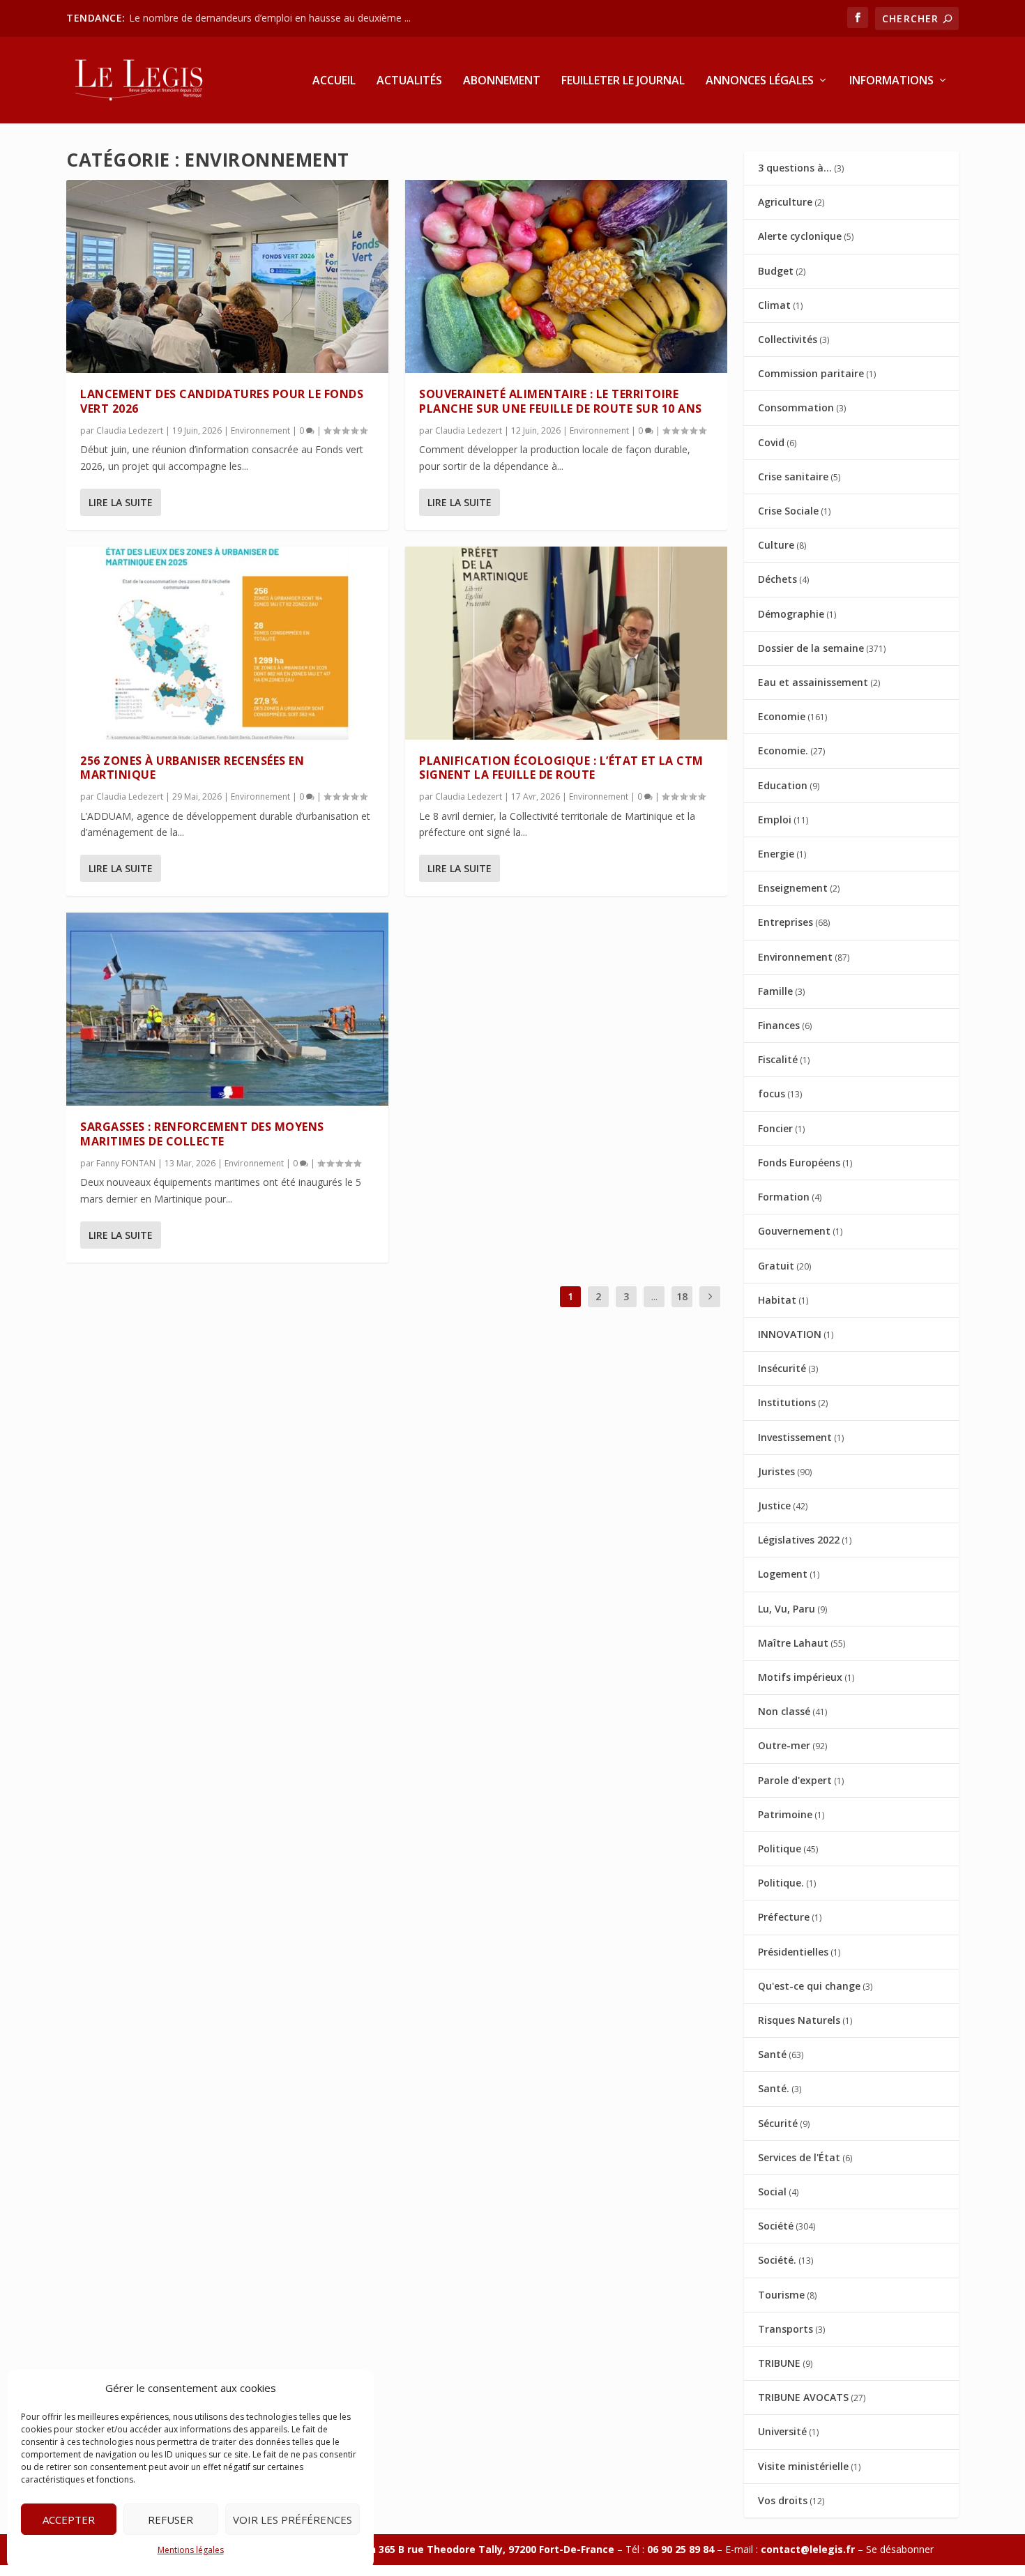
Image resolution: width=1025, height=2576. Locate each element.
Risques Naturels (799, 2020)
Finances (779, 1025)
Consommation (796, 407)
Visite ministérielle (803, 2466)
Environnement (260, 430)
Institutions (787, 1402)
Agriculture (785, 202)
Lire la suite (121, 502)
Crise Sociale (788, 511)
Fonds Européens (799, 1163)
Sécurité (778, 2123)
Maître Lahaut (793, 1643)
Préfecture (784, 1917)
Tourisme (781, 2295)
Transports (785, 2329)
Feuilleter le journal (623, 81)
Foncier (775, 1128)
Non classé (784, 1711)
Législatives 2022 (799, 1540)
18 (682, 1296)
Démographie (791, 614)
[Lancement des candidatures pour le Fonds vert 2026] (227, 276)
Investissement (795, 1437)
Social (772, 2192)
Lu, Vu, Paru (787, 1609)
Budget (776, 271)
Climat (774, 305)
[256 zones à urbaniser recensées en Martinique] (227, 643)
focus (772, 1093)
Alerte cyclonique (800, 236)
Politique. (781, 1883)
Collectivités (788, 339)
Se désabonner (900, 2549)
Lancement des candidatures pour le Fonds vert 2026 (222, 401)
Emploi (775, 820)
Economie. (783, 750)
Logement (783, 1574)
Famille (775, 991)
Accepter (69, 2520)
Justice (774, 1506)
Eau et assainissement (813, 682)
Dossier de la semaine (811, 648)
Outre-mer (784, 1745)
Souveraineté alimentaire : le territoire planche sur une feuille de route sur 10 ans (561, 401)
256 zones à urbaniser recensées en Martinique (192, 768)
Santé (772, 2054)
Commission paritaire (811, 373)
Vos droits (783, 2500)
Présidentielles (793, 1952)
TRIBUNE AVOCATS (803, 2397)
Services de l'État (799, 2157)
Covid (771, 442)
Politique (780, 1849)
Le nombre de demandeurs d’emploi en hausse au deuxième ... (270, 18)
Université (782, 2431)
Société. (777, 2260)
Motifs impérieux (800, 1677)
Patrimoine (785, 1814)
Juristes (776, 1471)
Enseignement (793, 888)
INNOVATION (790, 1334)
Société (776, 2226)
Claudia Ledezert (130, 430)
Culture (776, 545)
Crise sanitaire (793, 477)
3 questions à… (795, 168)
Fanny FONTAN (126, 1163)
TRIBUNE (779, 2363)
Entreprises (785, 922)
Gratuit (776, 1266)
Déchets (777, 579)
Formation (784, 1197)
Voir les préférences (293, 2520)
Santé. (774, 2088)
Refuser (170, 2520)
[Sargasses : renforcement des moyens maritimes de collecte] (227, 1009)
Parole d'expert (795, 1780)
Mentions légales (191, 2550)
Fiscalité (778, 1059)
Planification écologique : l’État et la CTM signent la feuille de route (561, 768)
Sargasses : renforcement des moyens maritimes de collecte (202, 1134)
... (654, 1296)
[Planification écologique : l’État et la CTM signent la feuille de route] (566, 643)
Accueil (334, 81)
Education (783, 785)
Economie (782, 716)
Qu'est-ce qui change (809, 1986)
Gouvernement (794, 1231)
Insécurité (782, 1368)
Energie (776, 854)
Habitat (777, 1300)
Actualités (409, 81)
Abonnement (502, 81)
